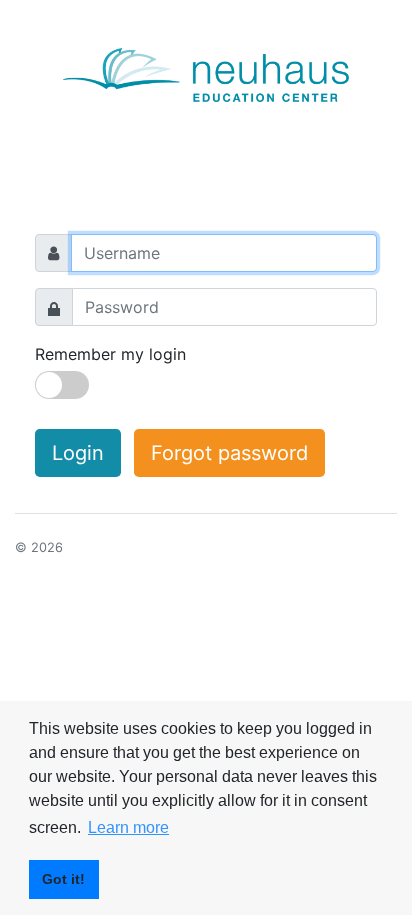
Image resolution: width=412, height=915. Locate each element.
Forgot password (229, 453)
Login (78, 453)
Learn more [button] (128, 827)
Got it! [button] (63, 879)
